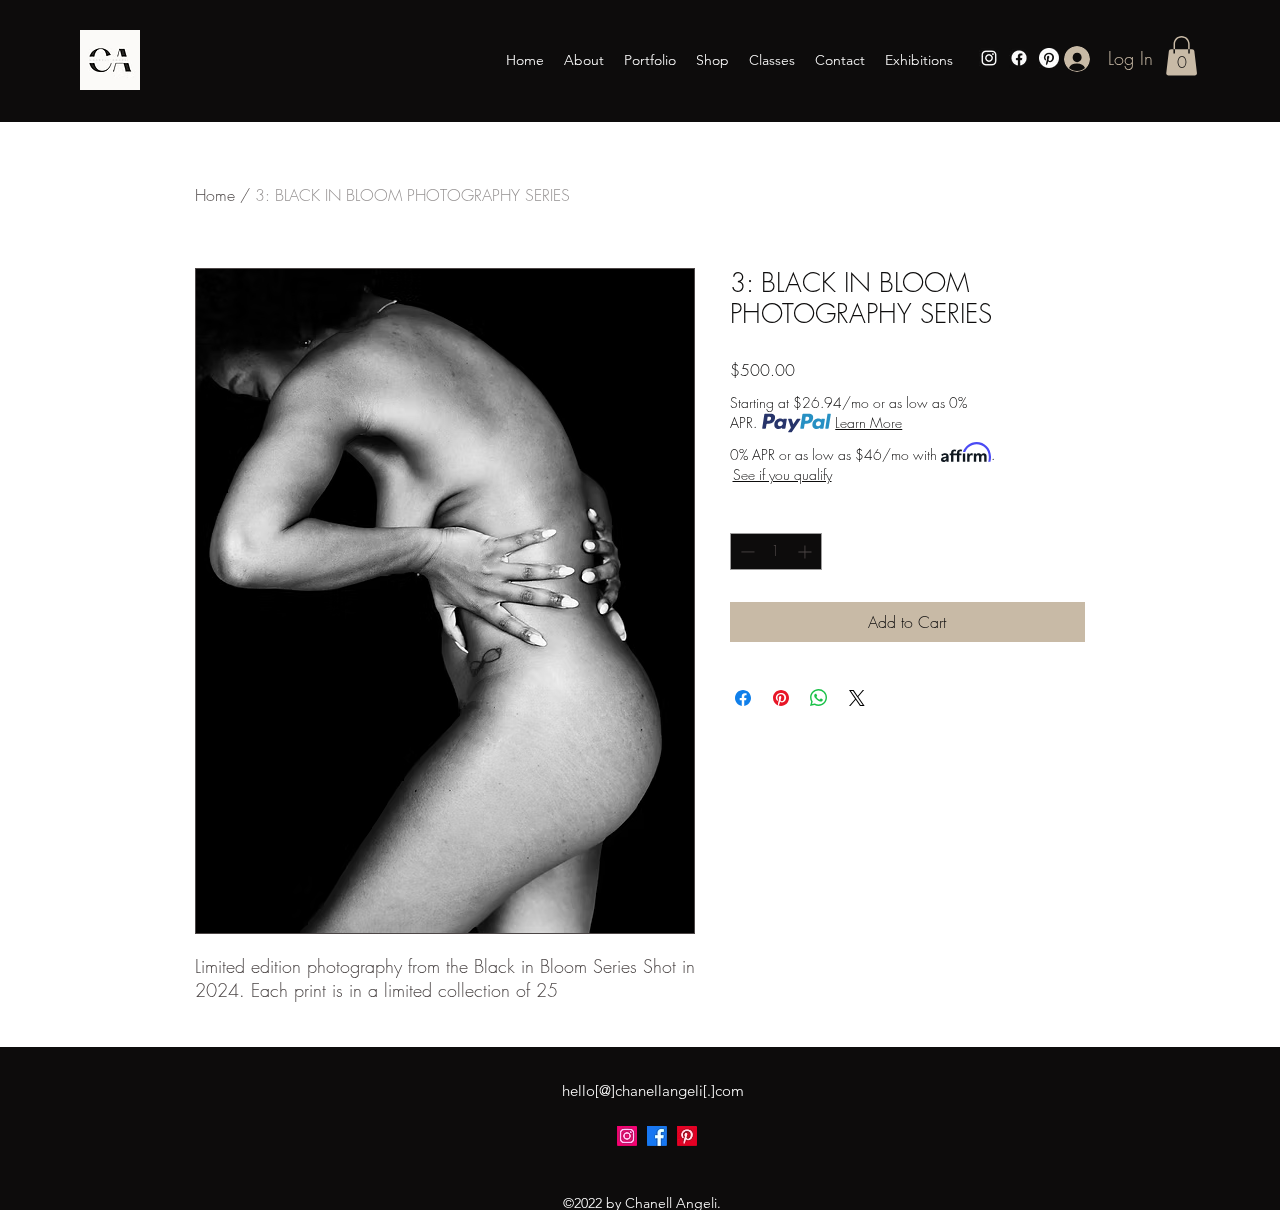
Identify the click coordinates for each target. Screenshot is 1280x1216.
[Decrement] (745, 551)
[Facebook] (1019, 58)
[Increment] (806, 551)
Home (215, 195)
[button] (1181, 55)
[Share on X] (857, 698)
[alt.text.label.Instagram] (989, 58)
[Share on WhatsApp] (819, 698)
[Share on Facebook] (743, 698)
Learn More (868, 422)
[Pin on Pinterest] (781, 698)
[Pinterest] (1049, 58)
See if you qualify (782, 474)
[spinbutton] (776, 551)
